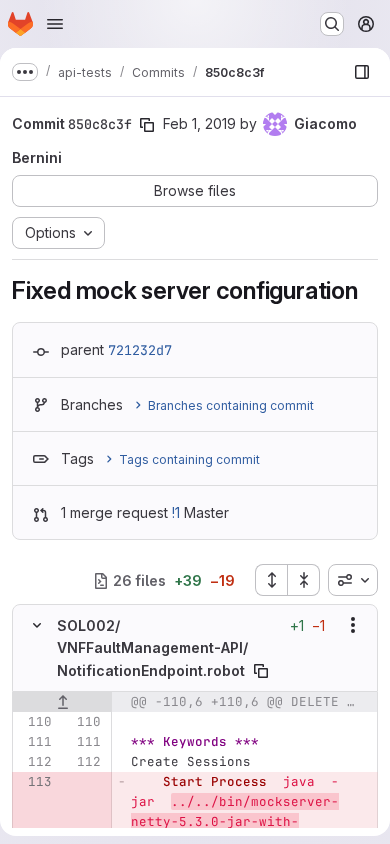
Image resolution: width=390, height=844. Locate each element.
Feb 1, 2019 (199, 123)
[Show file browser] (362, 72)
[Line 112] (35, 762)
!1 (176, 512)
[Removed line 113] (35, 782)
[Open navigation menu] (55, 24)
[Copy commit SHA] (147, 125)
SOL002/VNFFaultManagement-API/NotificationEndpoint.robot (152, 648)
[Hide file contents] (37, 625)
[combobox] (353, 580)
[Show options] (353, 625)
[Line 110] (35, 722)
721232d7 (140, 350)
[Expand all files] (271, 580)
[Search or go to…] (332, 24)
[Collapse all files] (304, 580)
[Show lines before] (62, 702)
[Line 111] (35, 742)
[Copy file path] (261, 671)
